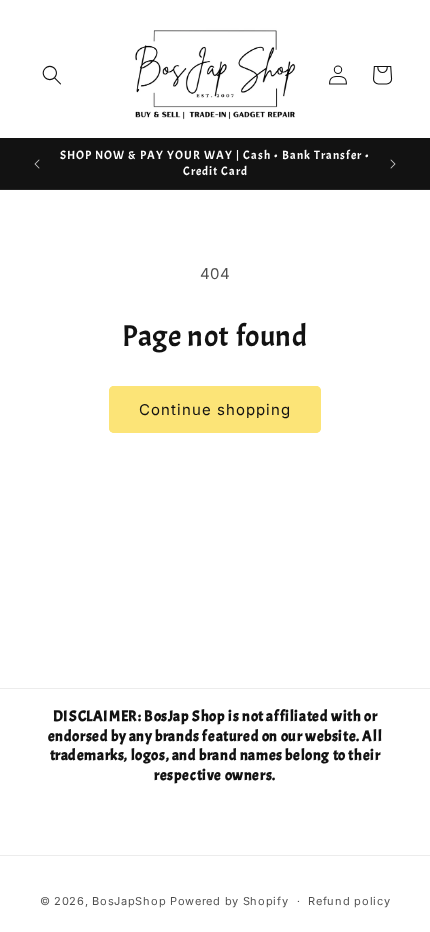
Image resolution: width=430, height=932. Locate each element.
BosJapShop (129, 901)
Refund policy (349, 901)
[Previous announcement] (37, 164)
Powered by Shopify (229, 901)
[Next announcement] (393, 164)
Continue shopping (215, 409)
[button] (52, 75)
